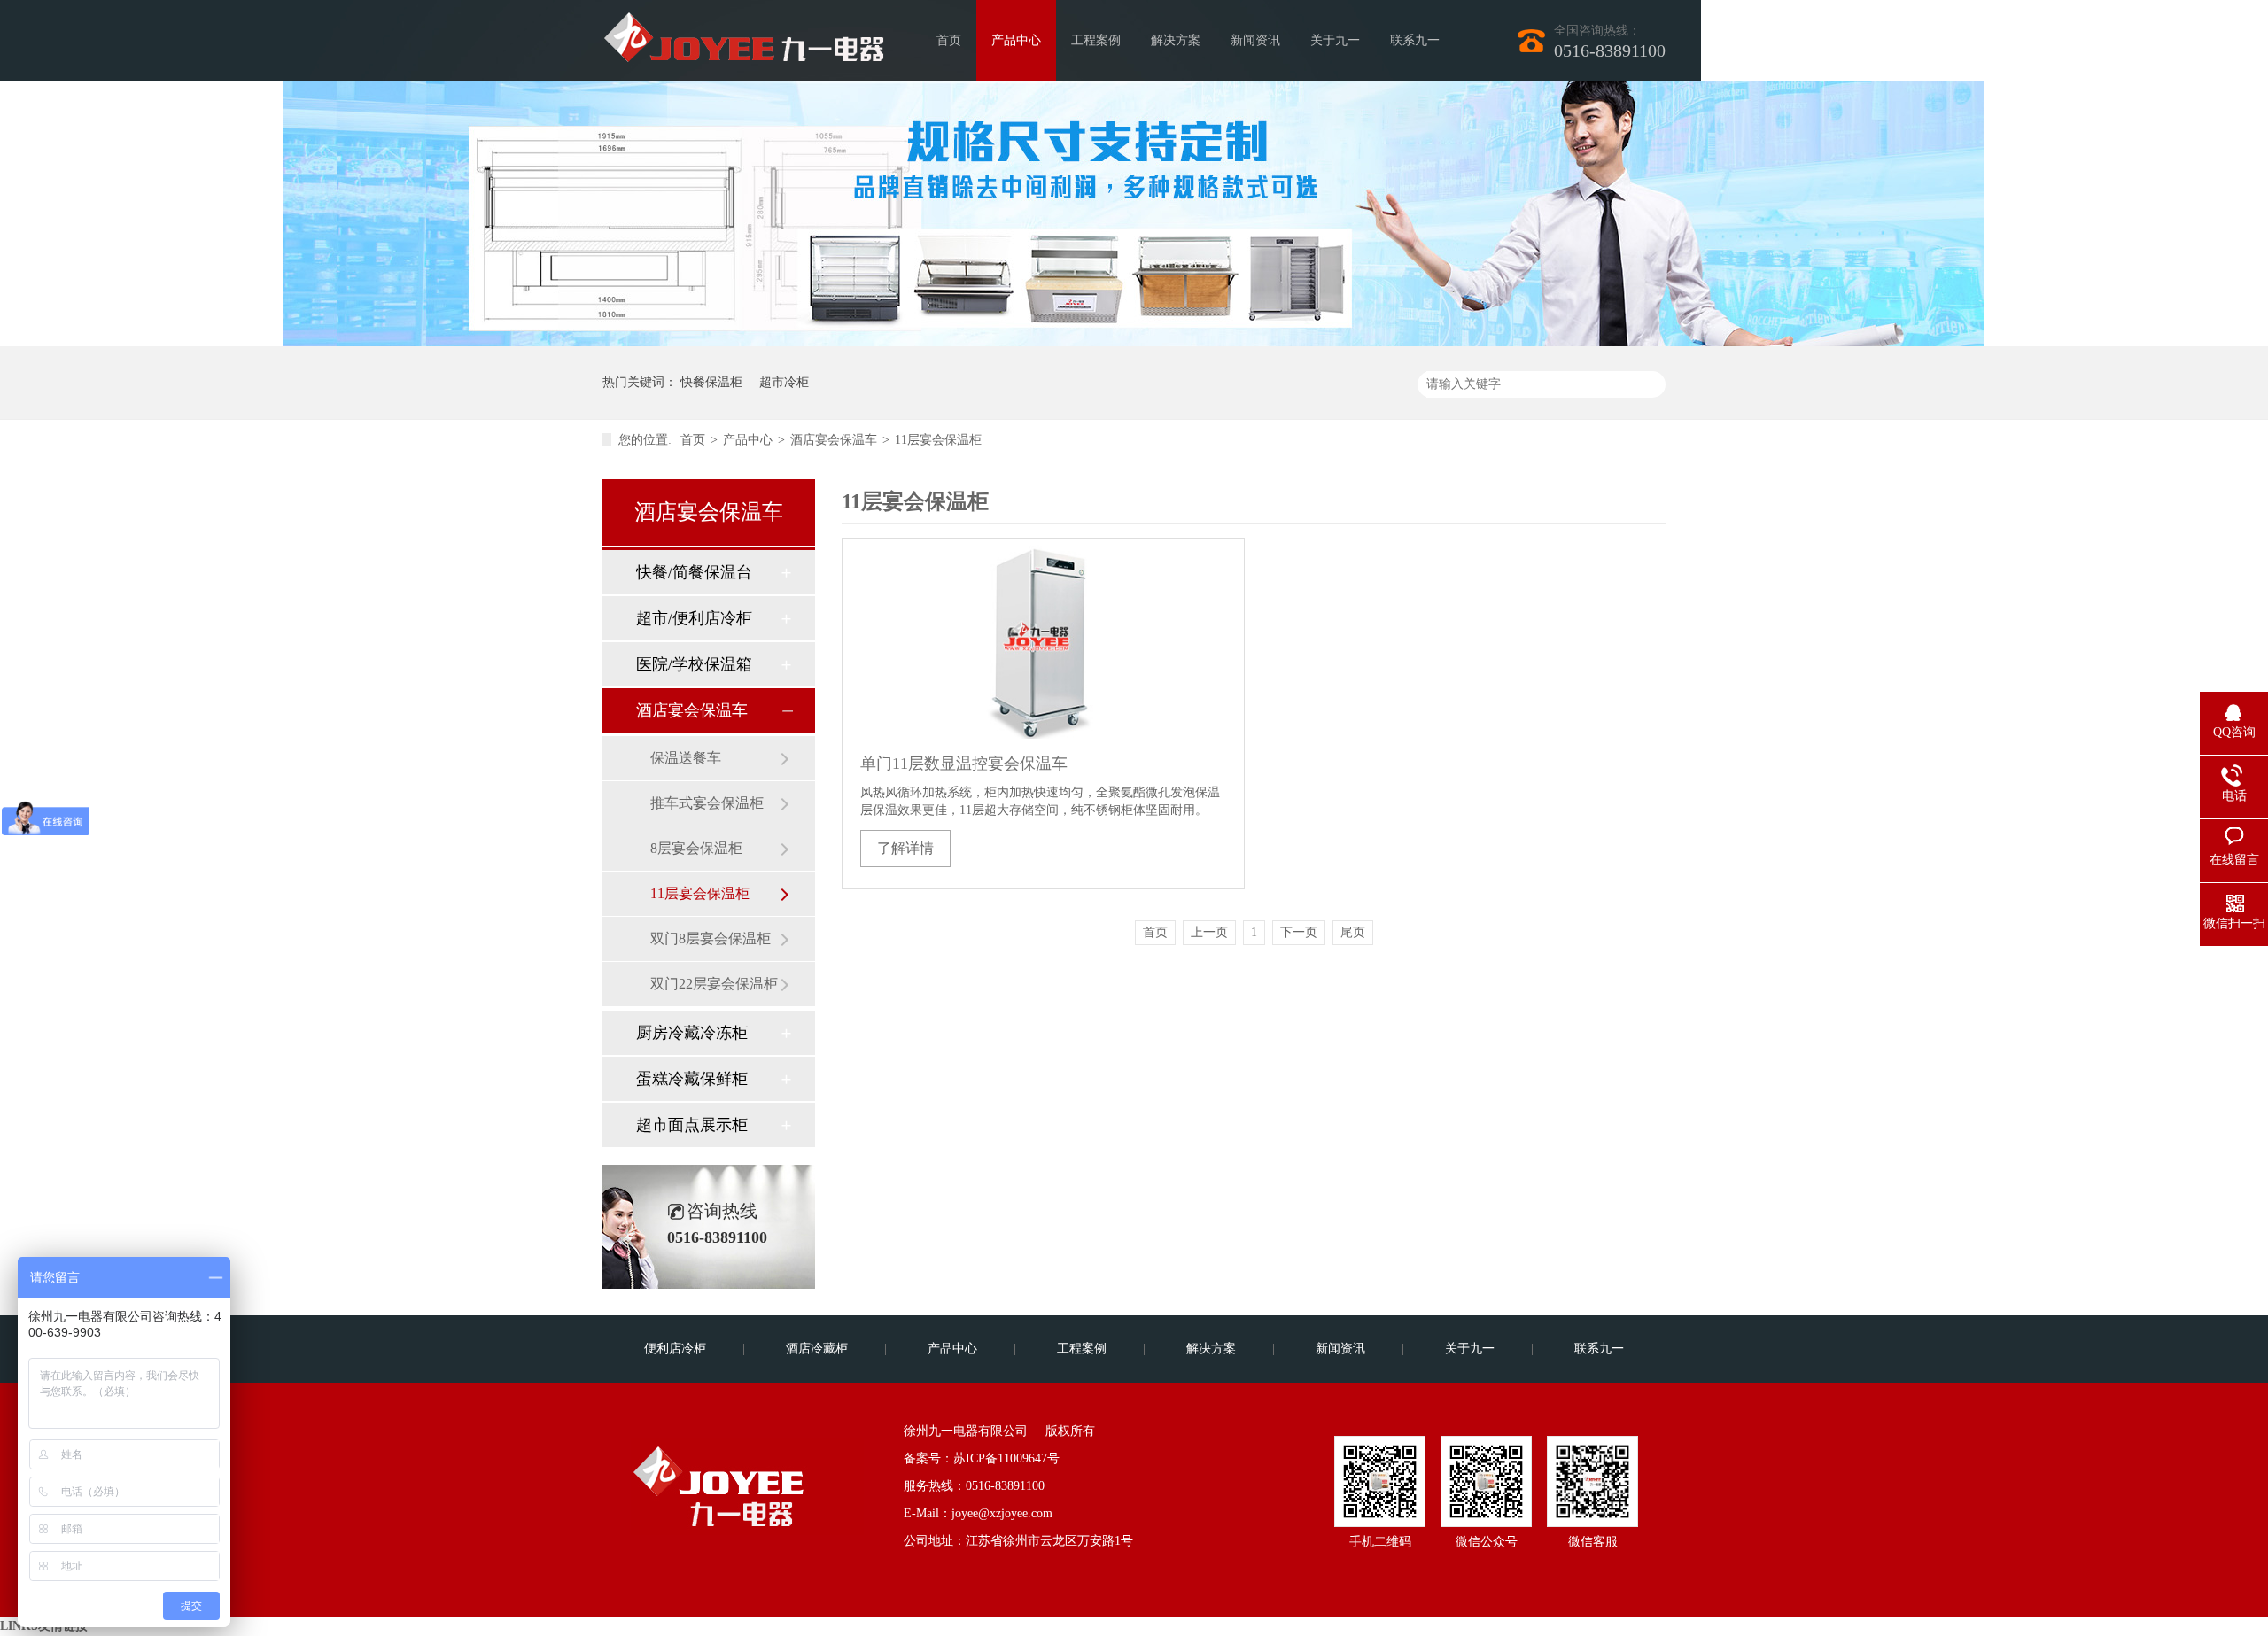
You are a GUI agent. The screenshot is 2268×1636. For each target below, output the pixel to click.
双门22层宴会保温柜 (714, 984)
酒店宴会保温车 (834, 440)
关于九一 (1335, 40)
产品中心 (1016, 40)
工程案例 (1096, 40)
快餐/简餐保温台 (694, 572)
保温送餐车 (686, 758)
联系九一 (1415, 40)
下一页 (1299, 932)
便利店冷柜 (675, 1349)
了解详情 (905, 848)
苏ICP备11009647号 (1006, 1458)
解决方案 (1176, 40)
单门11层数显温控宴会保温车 (964, 764)
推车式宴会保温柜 (707, 803)
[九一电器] (762, 31)
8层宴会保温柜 (696, 848)
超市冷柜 (784, 382)
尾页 (1353, 932)
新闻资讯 (1255, 40)
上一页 (1209, 932)
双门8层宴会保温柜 (711, 938)
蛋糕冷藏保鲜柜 (692, 1079)
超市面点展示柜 (692, 1125)
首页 (949, 40)
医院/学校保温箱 (694, 664)
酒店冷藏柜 (817, 1349)
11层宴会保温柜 (938, 440)
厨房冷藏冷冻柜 (692, 1033)
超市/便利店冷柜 (694, 618)
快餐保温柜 (711, 382)
